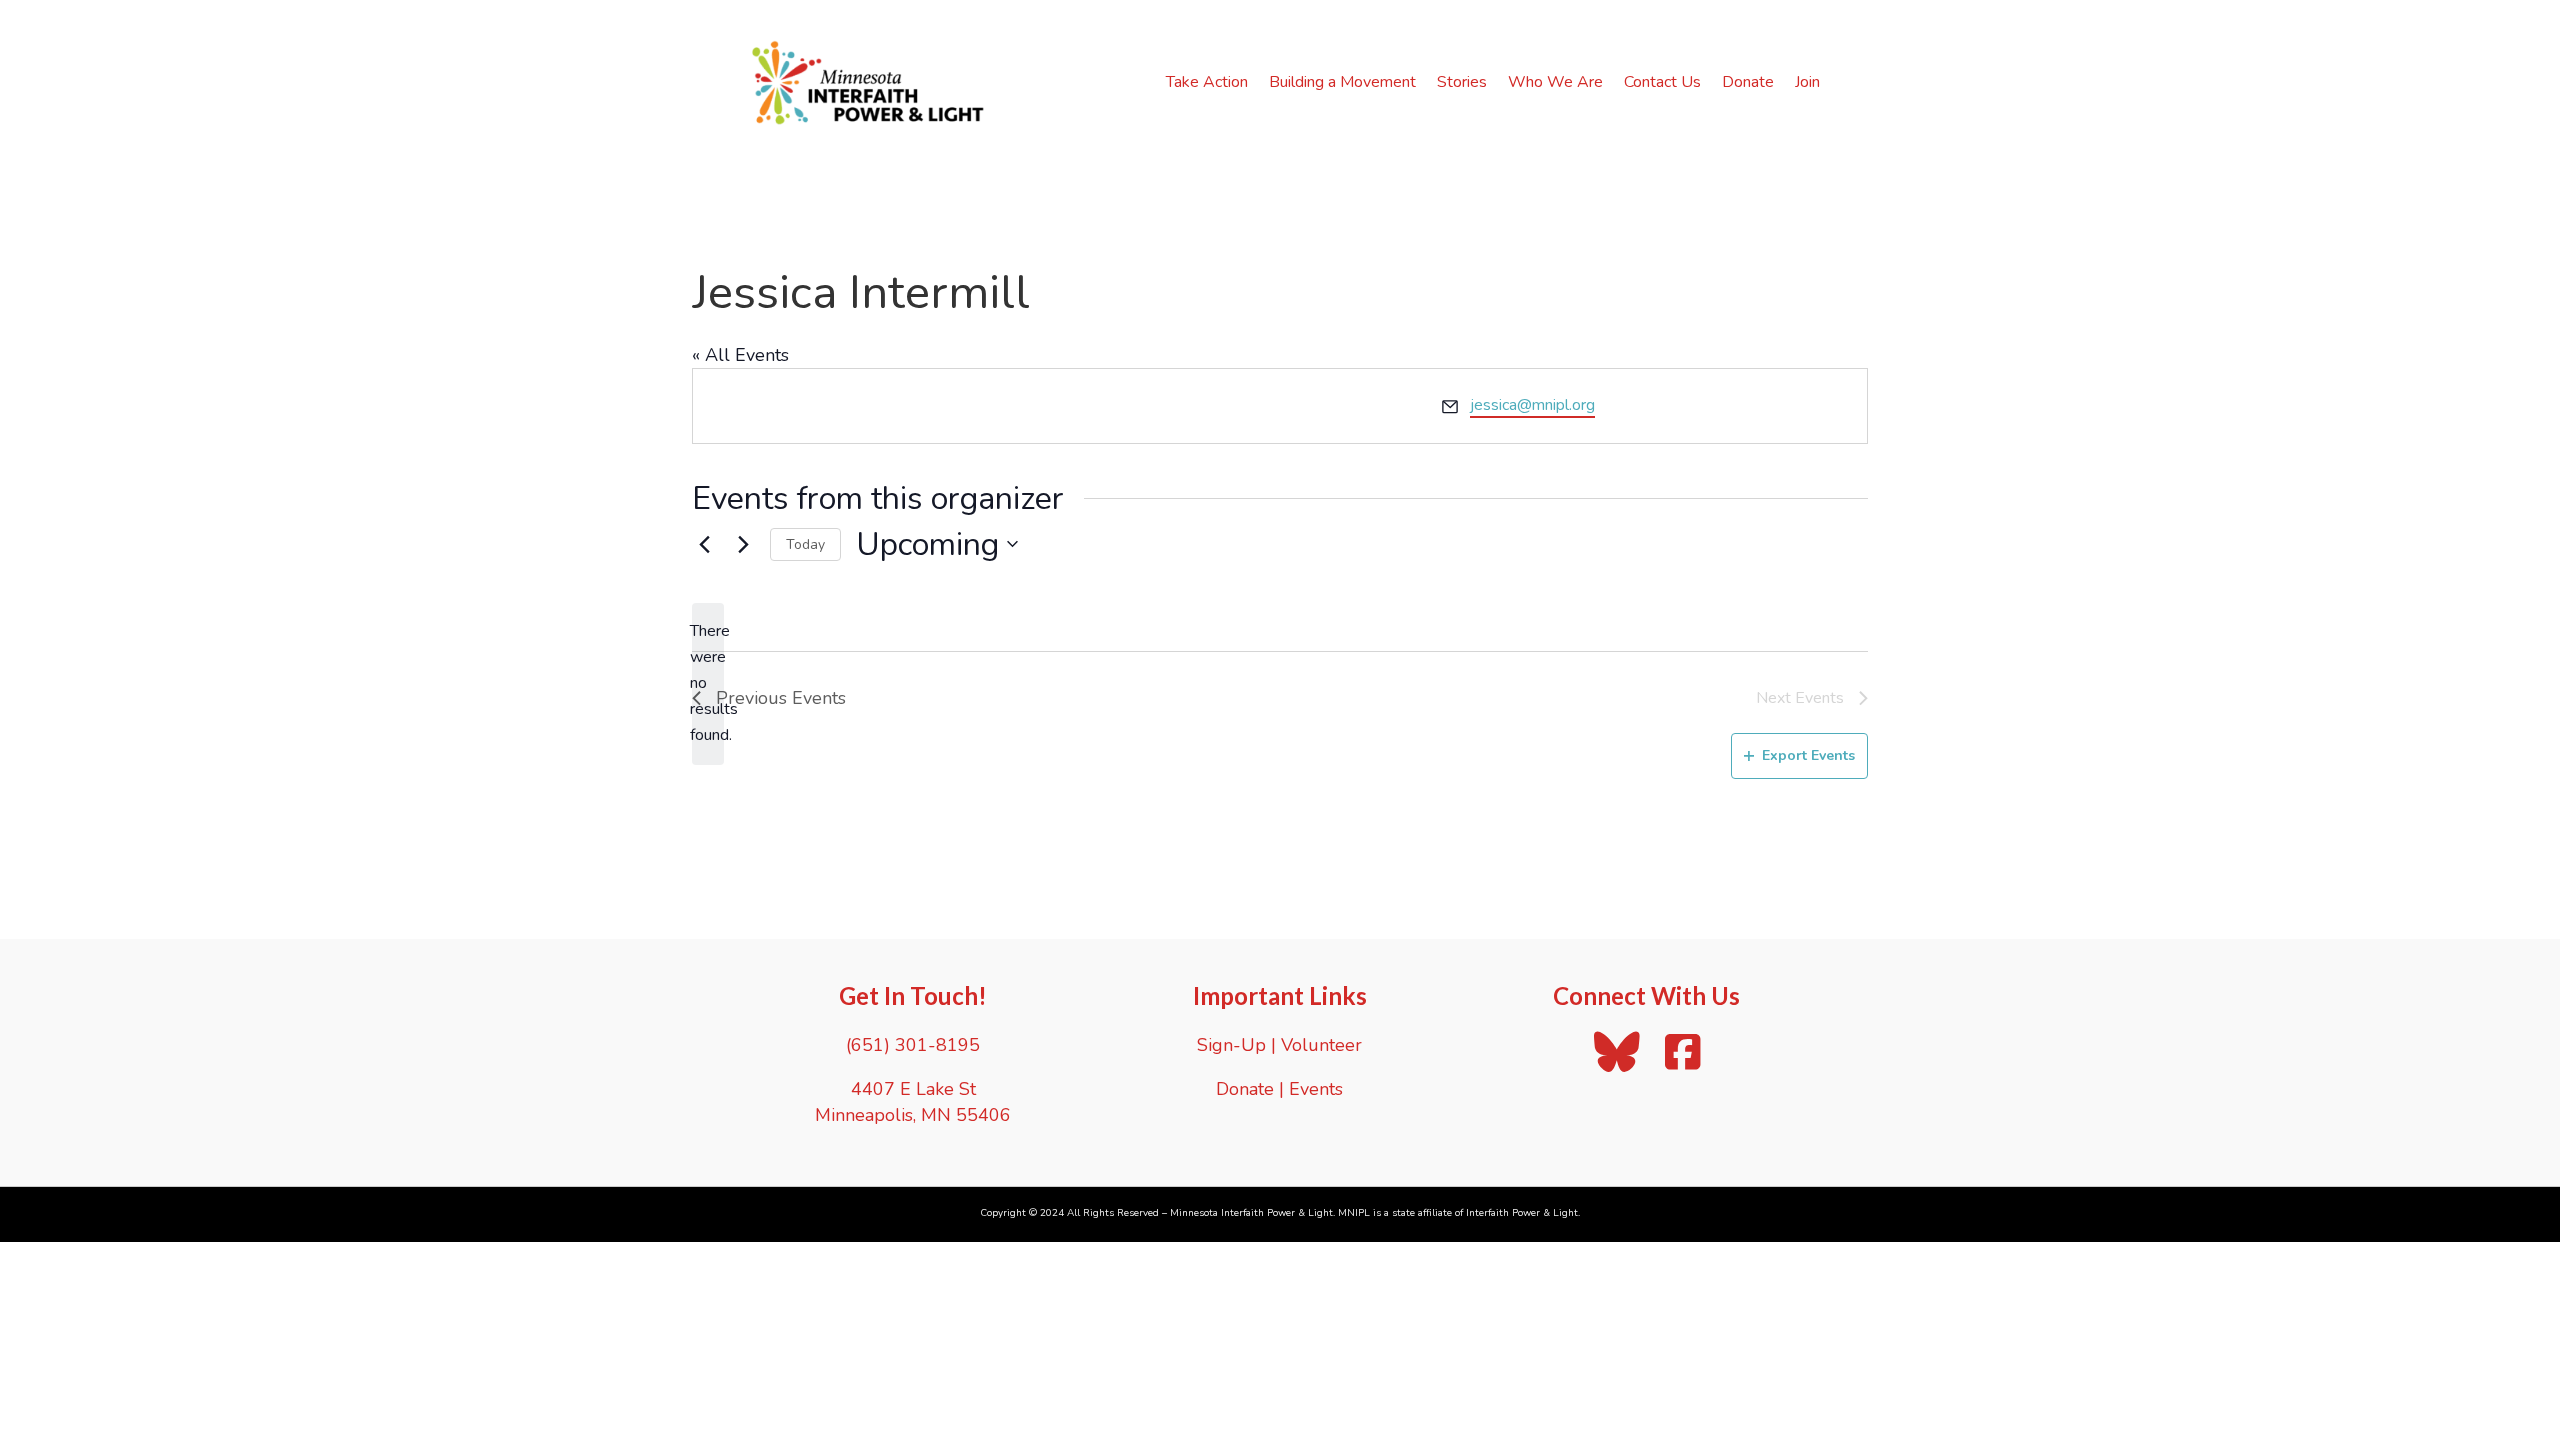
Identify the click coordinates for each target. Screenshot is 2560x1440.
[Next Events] (743, 544)
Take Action (1207, 82)
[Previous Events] (704, 544)
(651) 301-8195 (913, 1045)
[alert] (708, 684)
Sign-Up (1231, 1045)
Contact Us (1662, 82)
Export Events (1808, 755)
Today (805, 544)
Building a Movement (1342, 82)
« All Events (740, 355)
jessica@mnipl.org (1532, 405)
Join (1807, 82)
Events (1316, 1089)
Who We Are (1555, 82)
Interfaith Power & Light (1522, 1213)
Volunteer (1321, 1045)
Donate (1748, 82)
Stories (1462, 82)
